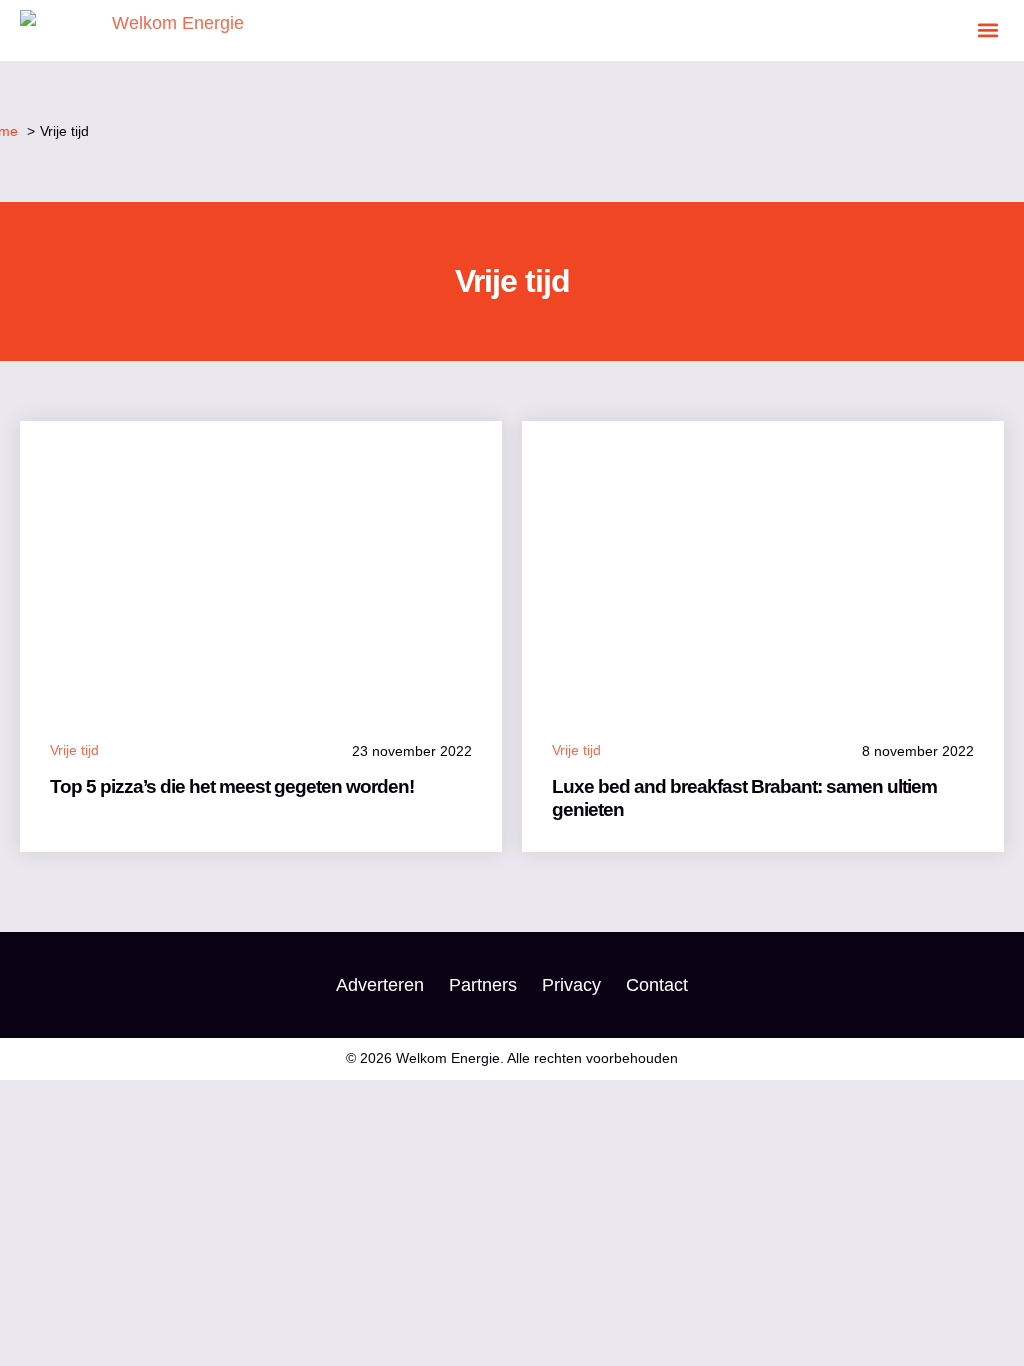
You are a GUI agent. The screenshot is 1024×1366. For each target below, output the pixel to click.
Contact (657, 985)
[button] (987, 30)
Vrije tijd (74, 750)
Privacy (571, 985)
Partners (483, 985)
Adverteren (380, 985)
